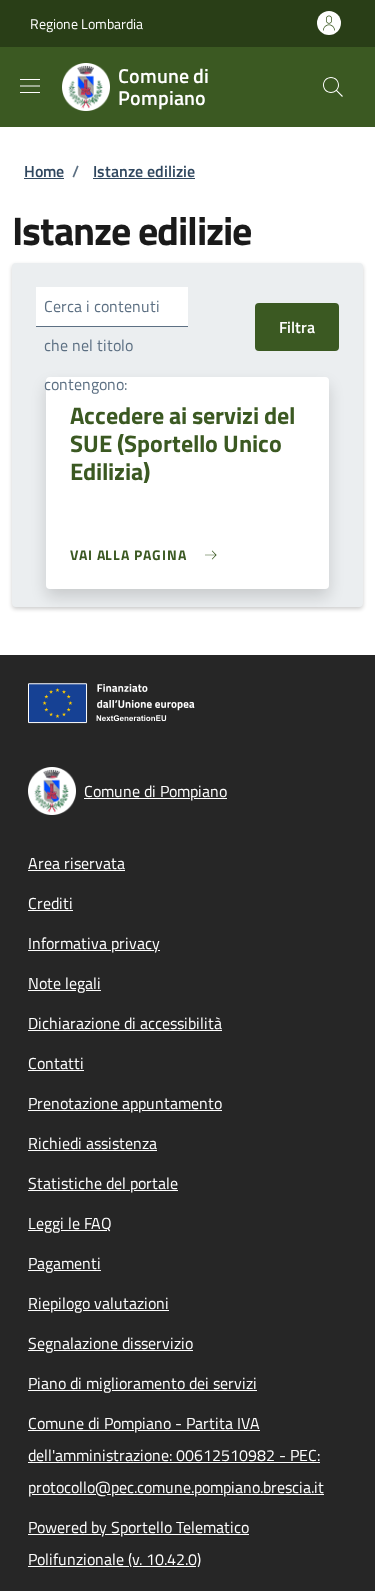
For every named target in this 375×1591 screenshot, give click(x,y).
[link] (148, 554)
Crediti (50, 903)
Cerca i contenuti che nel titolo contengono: (102, 345)
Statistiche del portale (103, 1183)
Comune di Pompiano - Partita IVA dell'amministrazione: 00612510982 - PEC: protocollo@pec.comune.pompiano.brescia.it (176, 1455)
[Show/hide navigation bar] (30, 86)
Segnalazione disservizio (110, 1343)
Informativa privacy (94, 943)
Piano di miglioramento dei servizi (142, 1383)
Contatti (56, 1063)
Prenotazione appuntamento (125, 1103)
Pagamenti (64, 1263)
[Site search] (333, 87)
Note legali (64, 983)
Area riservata (76, 863)
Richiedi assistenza (92, 1143)
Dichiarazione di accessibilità (125, 1023)
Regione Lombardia (86, 23)
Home (44, 171)
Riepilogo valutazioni (98, 1303)
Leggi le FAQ (70, 1223)
